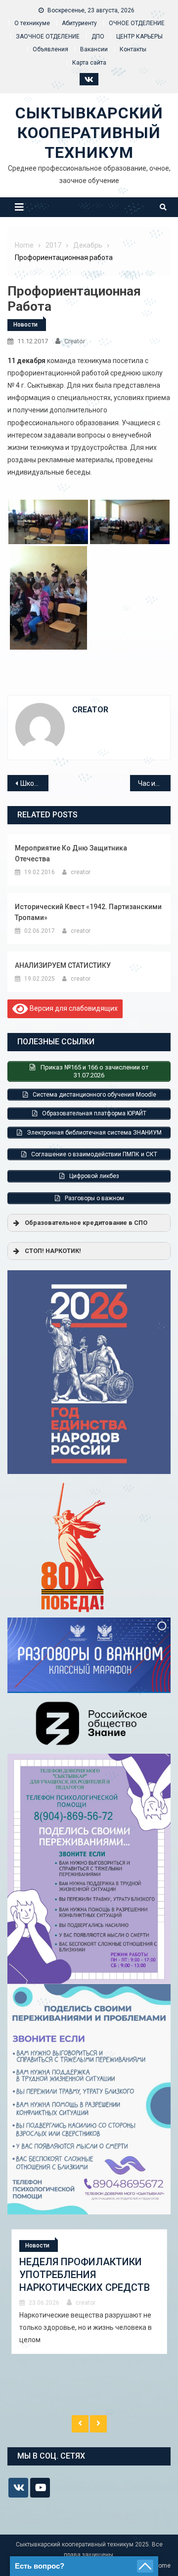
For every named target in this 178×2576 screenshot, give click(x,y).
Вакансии (94, 49)
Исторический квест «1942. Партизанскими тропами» (88, 912)
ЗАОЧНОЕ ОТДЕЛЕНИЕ (48, 37)
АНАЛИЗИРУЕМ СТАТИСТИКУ (63, 965)
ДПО (98, 37)
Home (162, 2566)
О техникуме (32, 23)
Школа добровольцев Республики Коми (34, 783)
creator (75, 341)
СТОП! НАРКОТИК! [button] (53, 1251)
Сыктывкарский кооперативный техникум (89, 133)
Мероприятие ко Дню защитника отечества (71, 853)
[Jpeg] (48, 598)
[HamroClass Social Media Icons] (18, 2488)
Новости (25, 325)
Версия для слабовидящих (73, 1008)
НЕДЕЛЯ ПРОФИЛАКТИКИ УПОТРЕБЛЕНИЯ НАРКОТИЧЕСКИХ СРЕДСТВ (85, 2275)
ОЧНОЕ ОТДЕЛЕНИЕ (137, 23)
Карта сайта (89, 63)
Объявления (50, 49)
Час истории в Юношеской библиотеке (155, 783)
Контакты (133, 49)
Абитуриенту (79, 23)
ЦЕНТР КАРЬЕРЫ (139, 37)
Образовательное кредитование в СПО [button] (86, 1223)
